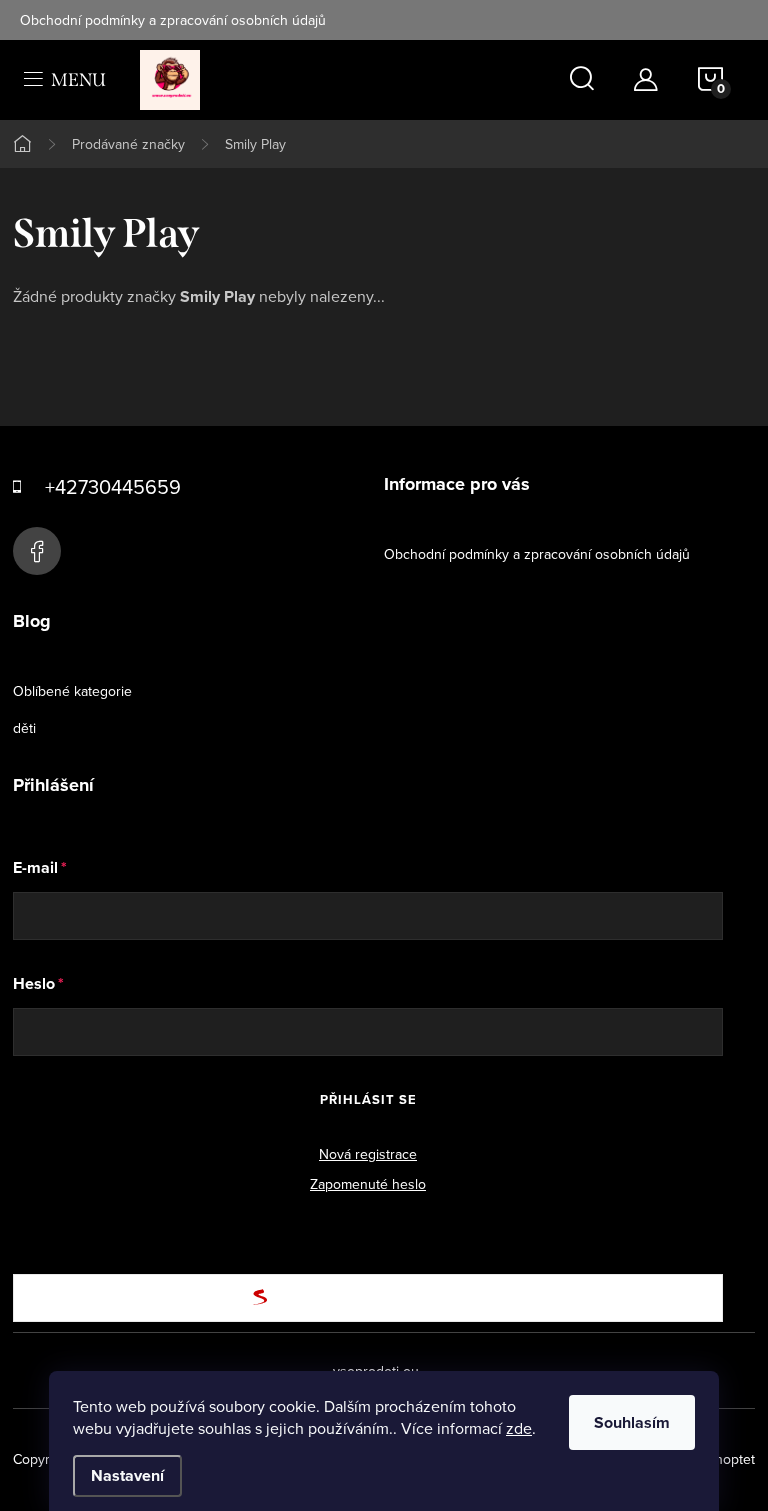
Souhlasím (632, 1422)
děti (24, 728)
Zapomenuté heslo (368, 1184)
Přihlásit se (368, 1099)
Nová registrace (368, 1154)
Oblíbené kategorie (72, 691)
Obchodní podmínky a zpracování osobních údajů (173, 20)
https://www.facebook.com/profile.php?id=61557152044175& (37, 551)
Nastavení (127, 1475)
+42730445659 (113, 486)
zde (519, 1428)
